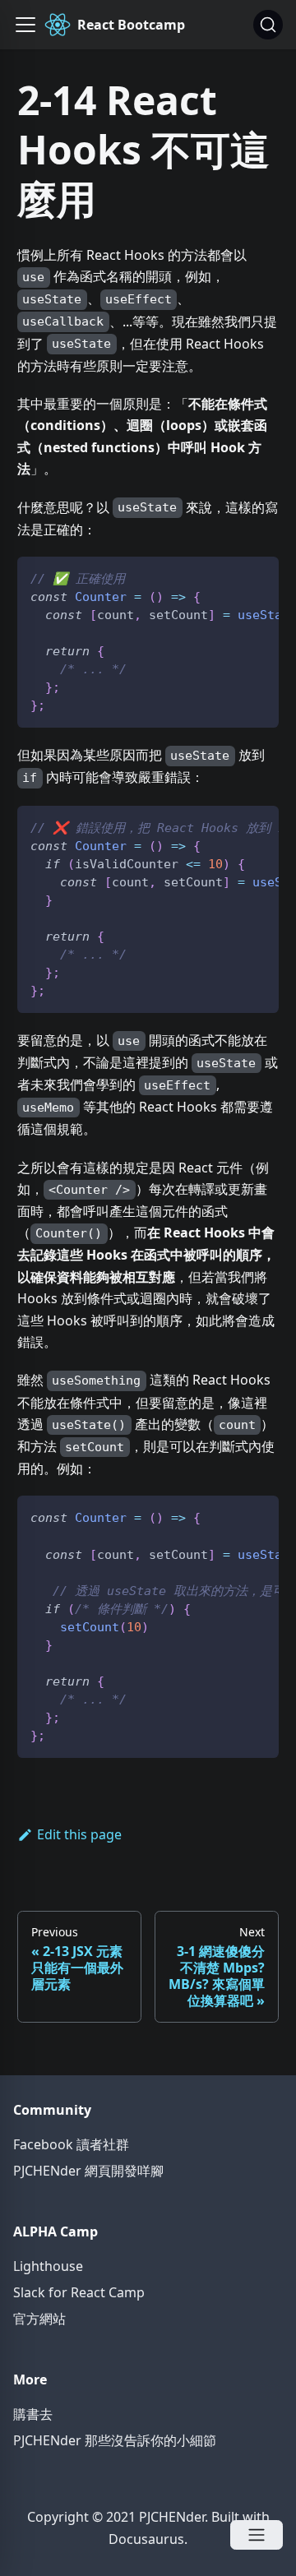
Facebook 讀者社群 (71, 2144)
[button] (25, 25)
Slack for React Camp (79, 2292)
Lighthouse (48, 2266)
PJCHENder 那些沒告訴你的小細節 (115, 2440)
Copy (253, 575)
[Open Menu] (257, 2535)
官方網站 (39, 2319)
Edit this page (79, 1834)
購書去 (33, 2414)
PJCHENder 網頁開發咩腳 (88, 2171)
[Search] (268, 25)
